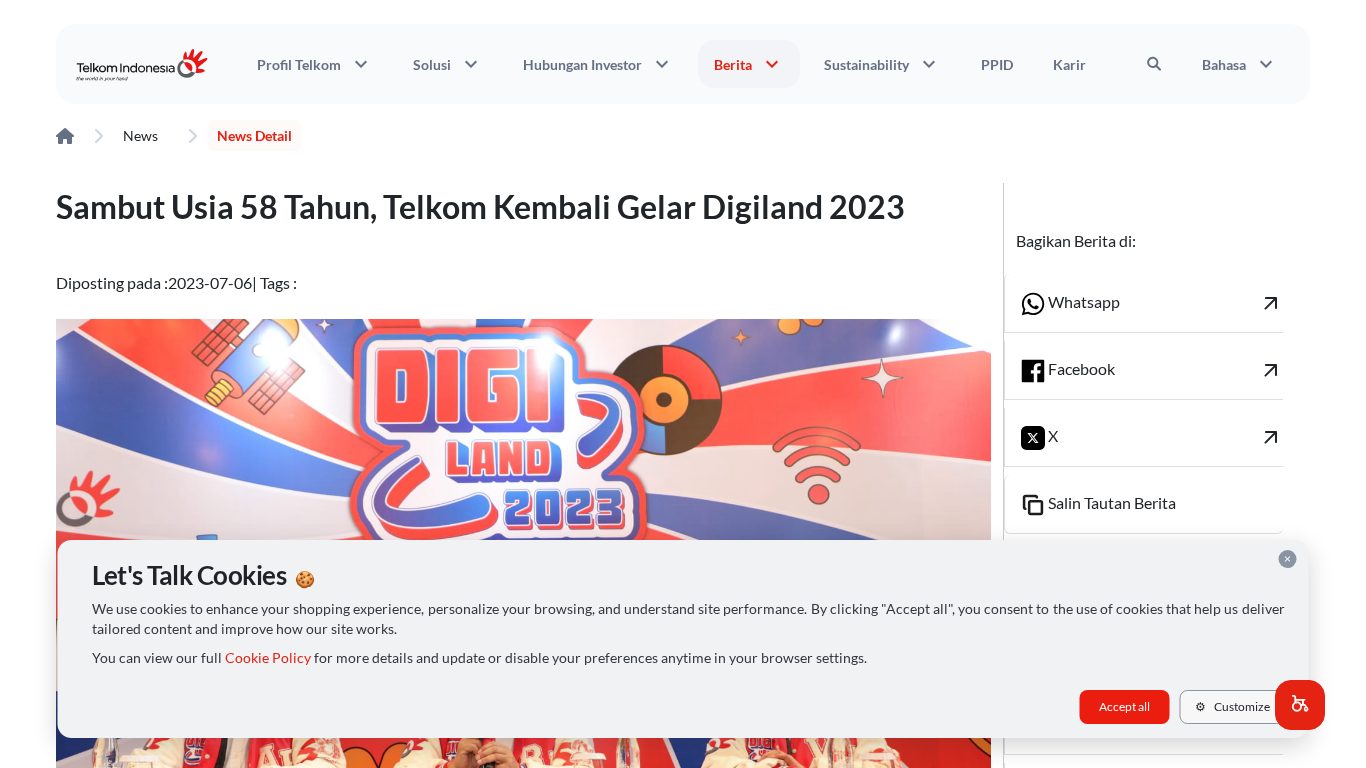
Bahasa (1240, 64)
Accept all (1124, 706)
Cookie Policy (268, 658)
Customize (1232, 706)
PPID (997, 64)
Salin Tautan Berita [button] (1110, 502)
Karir (1069, 64)
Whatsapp (1164, 303)
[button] (1300, 705)
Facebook (1164, 370)
